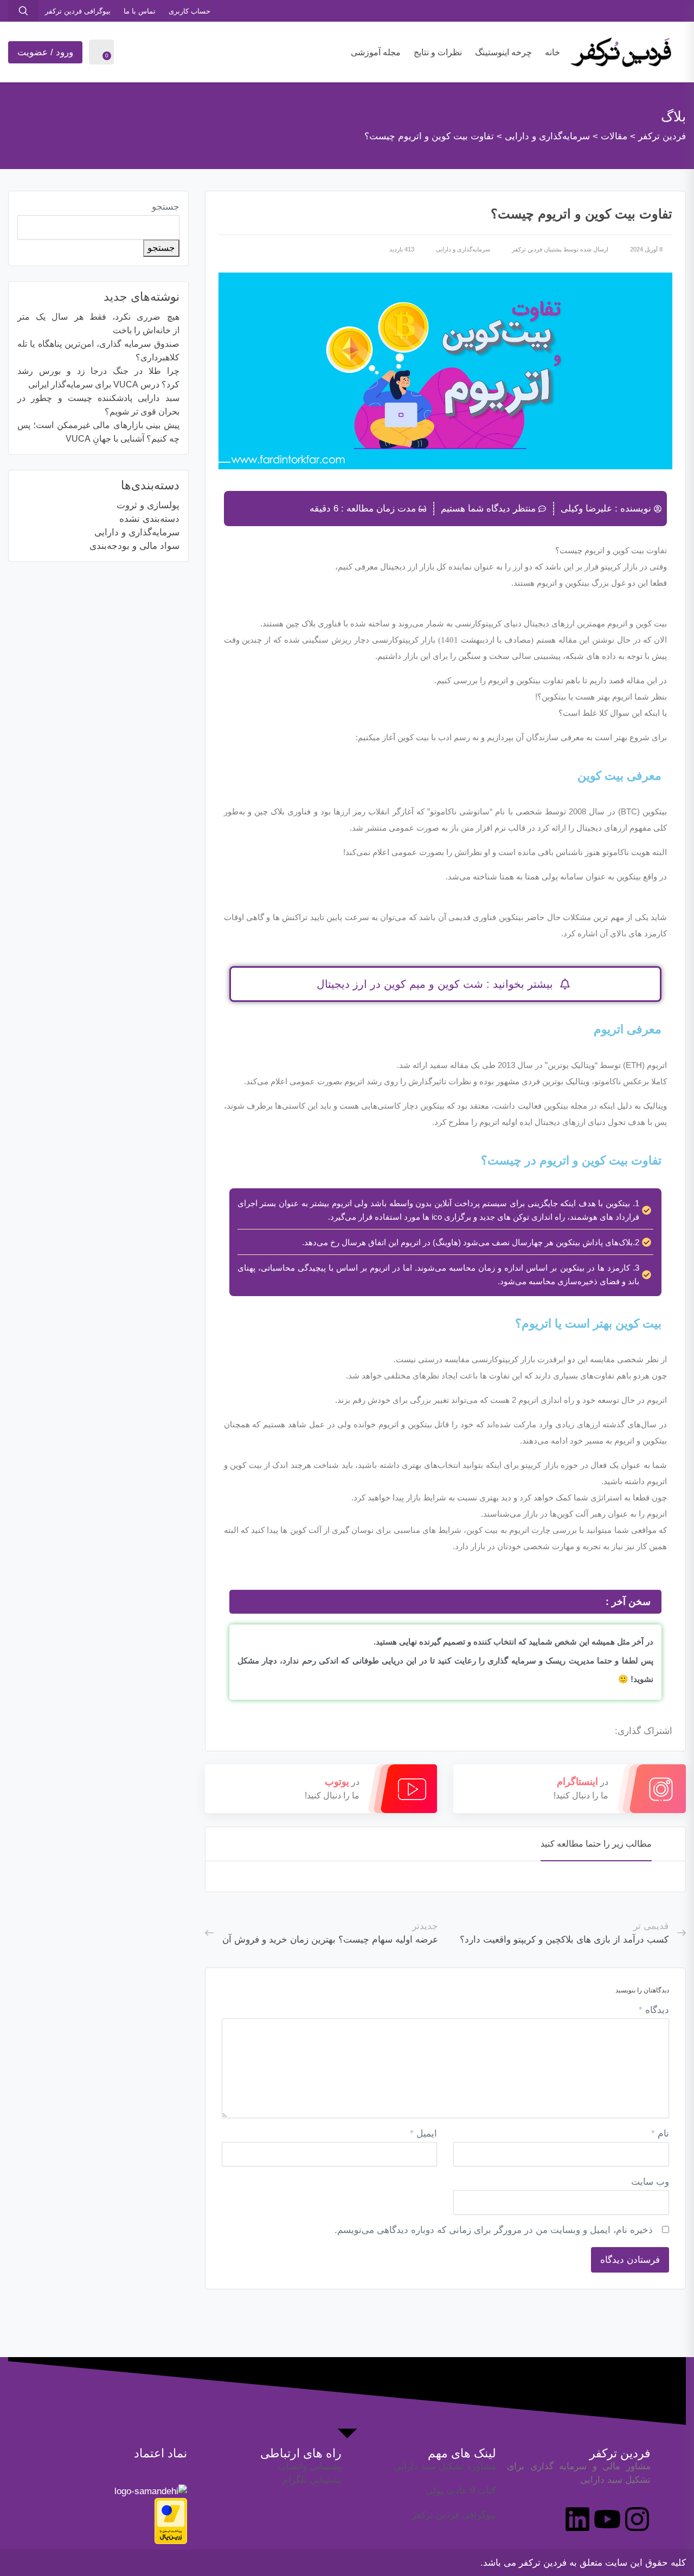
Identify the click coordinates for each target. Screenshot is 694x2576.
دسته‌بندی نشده (149, 519)
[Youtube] (607, 2519)
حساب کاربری (189, 11)
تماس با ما (140, 11)
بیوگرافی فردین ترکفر (78, 11)
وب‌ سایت (650, 2182)
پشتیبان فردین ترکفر (537, 249)
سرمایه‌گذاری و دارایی (463, 249)
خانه (552, 52)
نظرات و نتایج (438, 52)
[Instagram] (637, 2519)
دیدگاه (654, 2010)
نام (660, 2134)
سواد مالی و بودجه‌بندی (134, 546)
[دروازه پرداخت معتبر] (171, 2520)
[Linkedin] (577, 2519)
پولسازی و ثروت (148, 505)
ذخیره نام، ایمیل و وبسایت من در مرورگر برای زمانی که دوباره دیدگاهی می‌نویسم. (494, 2230)
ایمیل (423, 2134)
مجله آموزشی (376, 52)
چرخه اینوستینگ (503, 52)
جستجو (166, 207)
